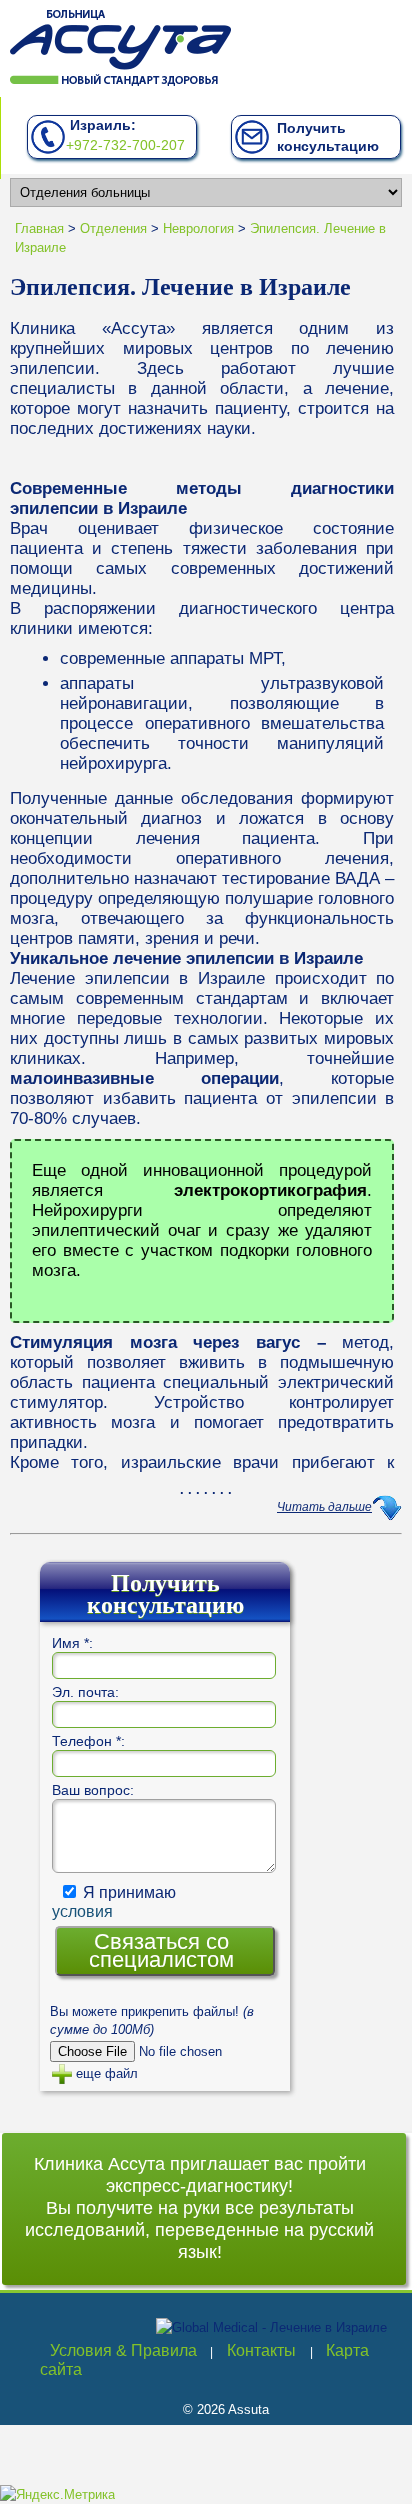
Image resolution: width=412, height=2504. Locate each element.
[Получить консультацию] (252, 145)
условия (82, 1911)
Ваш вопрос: (93, 1790)
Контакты (261, 2350)
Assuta (248, 2409)
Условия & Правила (123, 2350)
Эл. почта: (85, 1692)
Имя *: (72, 1643)
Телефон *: (88, 1741)
